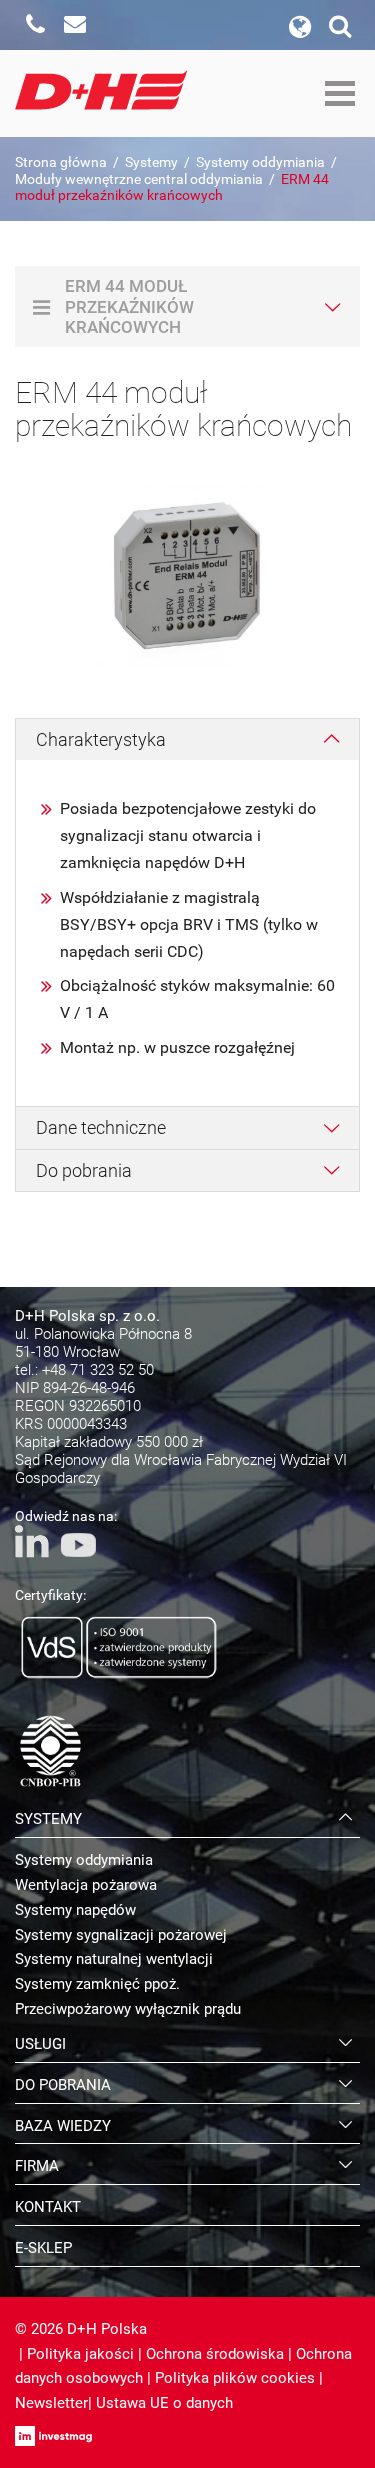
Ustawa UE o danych (164, 2403)
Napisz (75, 25)
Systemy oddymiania (260, 162)
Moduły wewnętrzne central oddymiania (139, 179)
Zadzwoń (35, 25)
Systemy (151, 162)
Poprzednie (36, 565)
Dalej (339, 565)
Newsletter (51, 2403)
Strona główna (61, 162)
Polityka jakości (80, 2354)
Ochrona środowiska (215, 2354)
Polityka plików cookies (235, 2378)
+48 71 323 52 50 (98, 1370)
